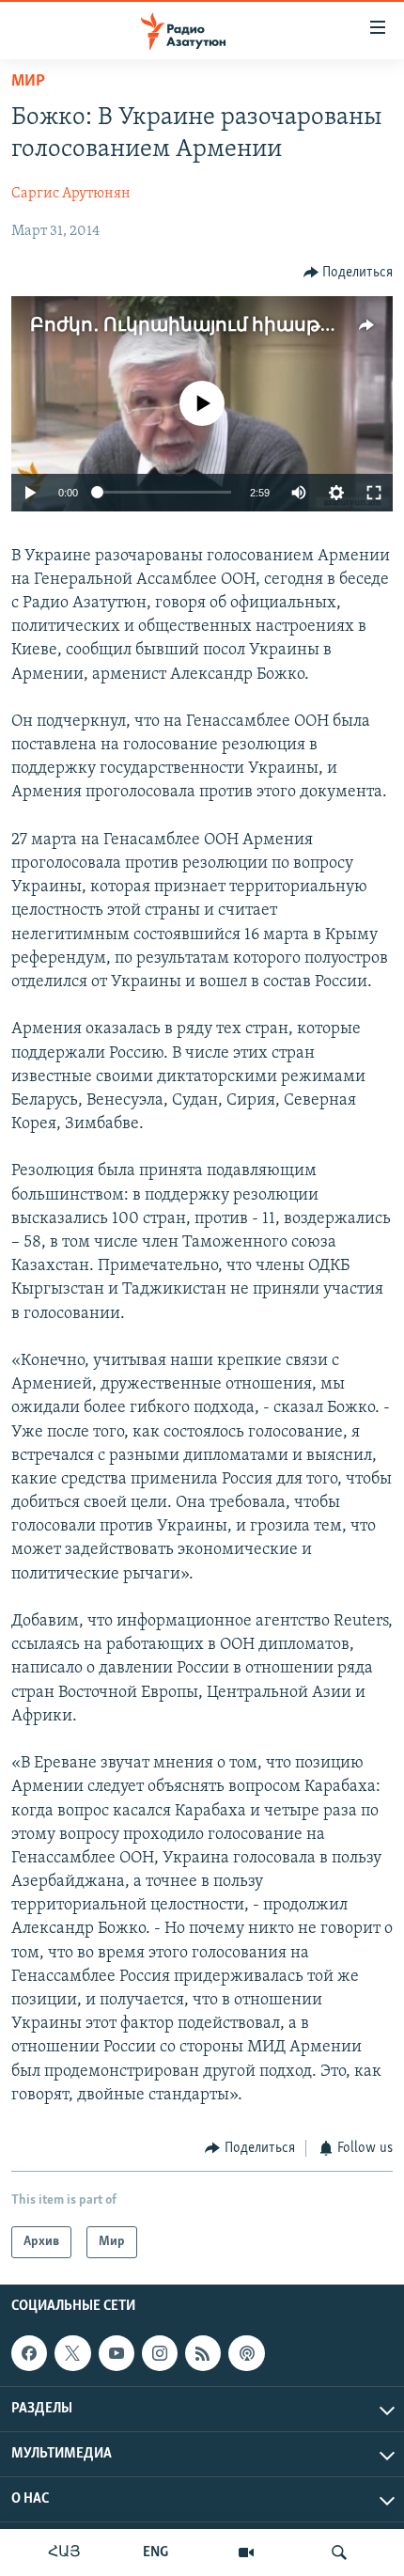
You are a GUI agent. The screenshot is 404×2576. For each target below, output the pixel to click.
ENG (155, 2552)
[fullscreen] (374, 493)
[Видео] (246, 2552)
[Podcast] (246, 2354)
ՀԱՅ (64, 2552)
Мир (28, 82)
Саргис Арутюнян (71, 194)
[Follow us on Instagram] (160, 2354)
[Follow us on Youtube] (117, 2354)
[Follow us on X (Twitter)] (72, 2354)
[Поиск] (339, 2552)
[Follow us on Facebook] (29, 2354)
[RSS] (203, 2354)
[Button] (349, 273)
